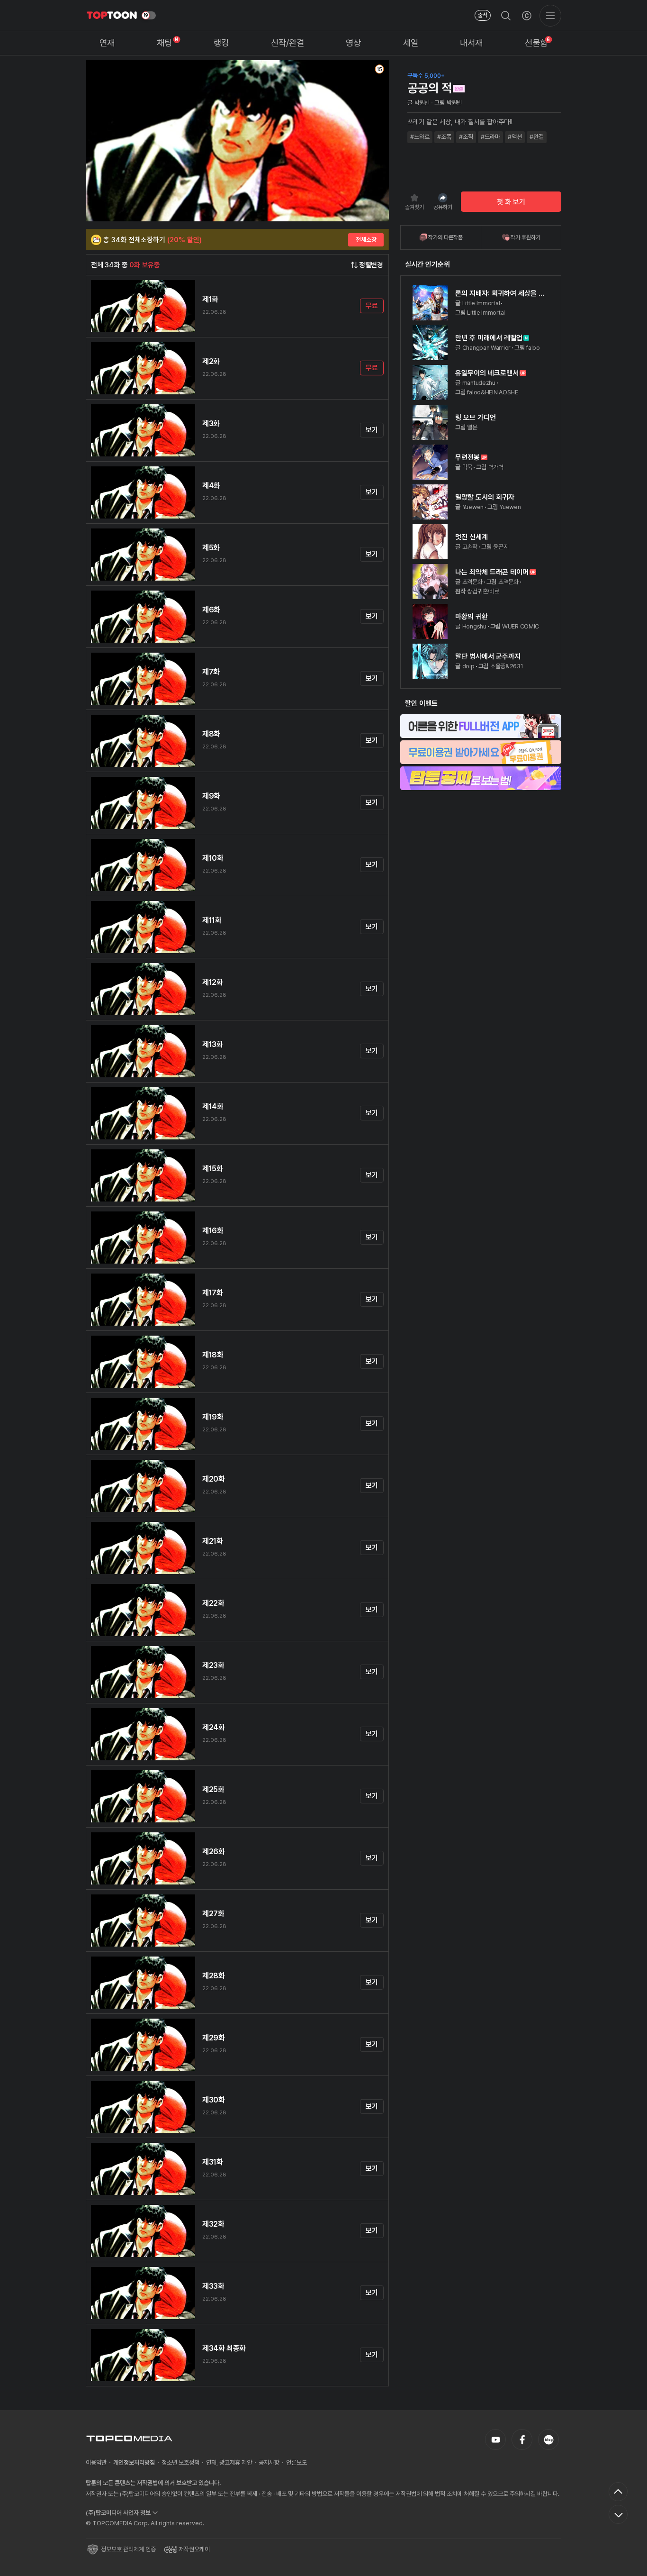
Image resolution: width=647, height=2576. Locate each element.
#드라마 (490, 137)
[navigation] (107, 43)
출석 (483, 15)
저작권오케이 (194, 2549)
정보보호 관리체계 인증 (128, 2549)
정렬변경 (371, 265)
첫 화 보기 (511, 202)
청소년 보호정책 (180, 2462)
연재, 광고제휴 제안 (229, 2462)
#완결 (537, 137)
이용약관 (96, 2462)
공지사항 (269, 2462)
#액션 (515, 137)
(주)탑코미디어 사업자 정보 (118, 2513)
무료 (372, 306)
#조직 (466, 137)
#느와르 (420, 137)
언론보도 (297, 2462)
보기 (372, 430)
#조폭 (444, 137)
